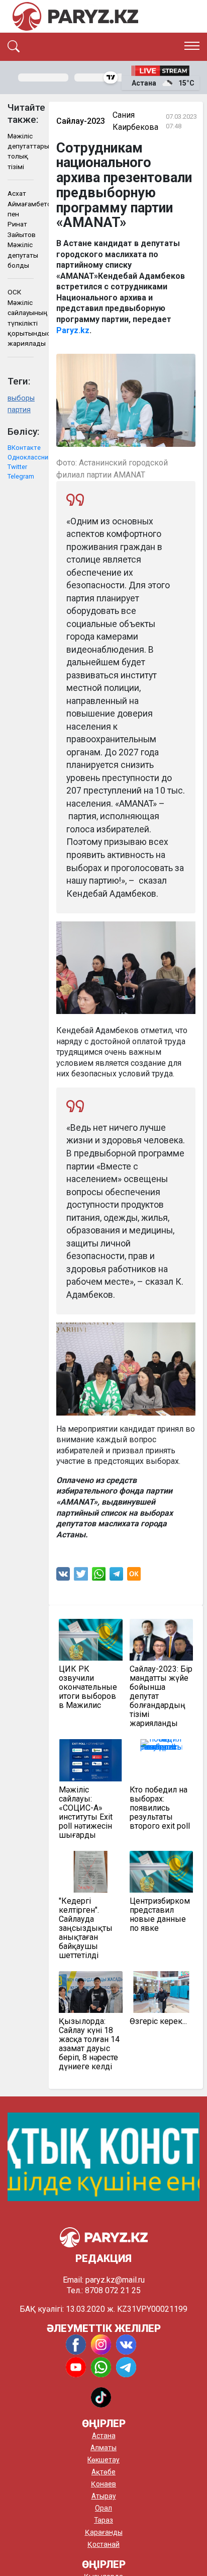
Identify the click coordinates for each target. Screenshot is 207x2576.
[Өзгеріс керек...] (161, 1992)
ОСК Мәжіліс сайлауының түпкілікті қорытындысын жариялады (21, 318)
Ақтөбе (103, 2472)
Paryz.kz (73, 330)
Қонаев (103, 2484)
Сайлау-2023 (81, 121)
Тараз (103, 2520)
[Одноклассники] (134, 1576)
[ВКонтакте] (63, 1576)
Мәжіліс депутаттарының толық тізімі (21, 151)
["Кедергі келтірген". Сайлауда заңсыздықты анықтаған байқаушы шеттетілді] (90, 1872)
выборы (21, 398)
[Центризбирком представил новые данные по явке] (161, 1872)
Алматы (103, 2448)
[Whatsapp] (99, 1576)
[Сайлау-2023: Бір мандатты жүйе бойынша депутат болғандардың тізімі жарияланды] (161, 1640)
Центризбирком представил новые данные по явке (160, 1915)
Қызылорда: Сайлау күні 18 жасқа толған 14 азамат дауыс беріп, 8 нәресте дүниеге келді (89, 2044)
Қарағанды (104, 2532)
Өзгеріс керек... (158, 2021)
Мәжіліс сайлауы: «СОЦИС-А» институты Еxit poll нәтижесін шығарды (86, 1813)
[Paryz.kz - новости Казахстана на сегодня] (75, 16)
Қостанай (103, 2544)
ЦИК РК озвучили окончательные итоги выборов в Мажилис (88, 1687)
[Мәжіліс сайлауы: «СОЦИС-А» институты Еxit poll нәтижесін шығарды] (90, 1760)
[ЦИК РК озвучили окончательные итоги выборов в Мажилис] (90, 1640)
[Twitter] (81, 1576)
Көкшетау (103, 2460)
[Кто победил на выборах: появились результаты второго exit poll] (161, 1760)
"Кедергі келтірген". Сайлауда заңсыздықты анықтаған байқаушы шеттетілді (86, 1928)
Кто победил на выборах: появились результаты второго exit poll (160, 1808)
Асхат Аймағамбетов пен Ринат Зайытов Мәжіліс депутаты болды (21, 229)
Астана (104, 2436)
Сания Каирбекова (135, 121)
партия (19, 410)
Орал (103, 2508)
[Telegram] (116, 1576)
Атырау (104, 2496)
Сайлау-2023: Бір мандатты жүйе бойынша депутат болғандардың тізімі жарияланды (161, 1696)
